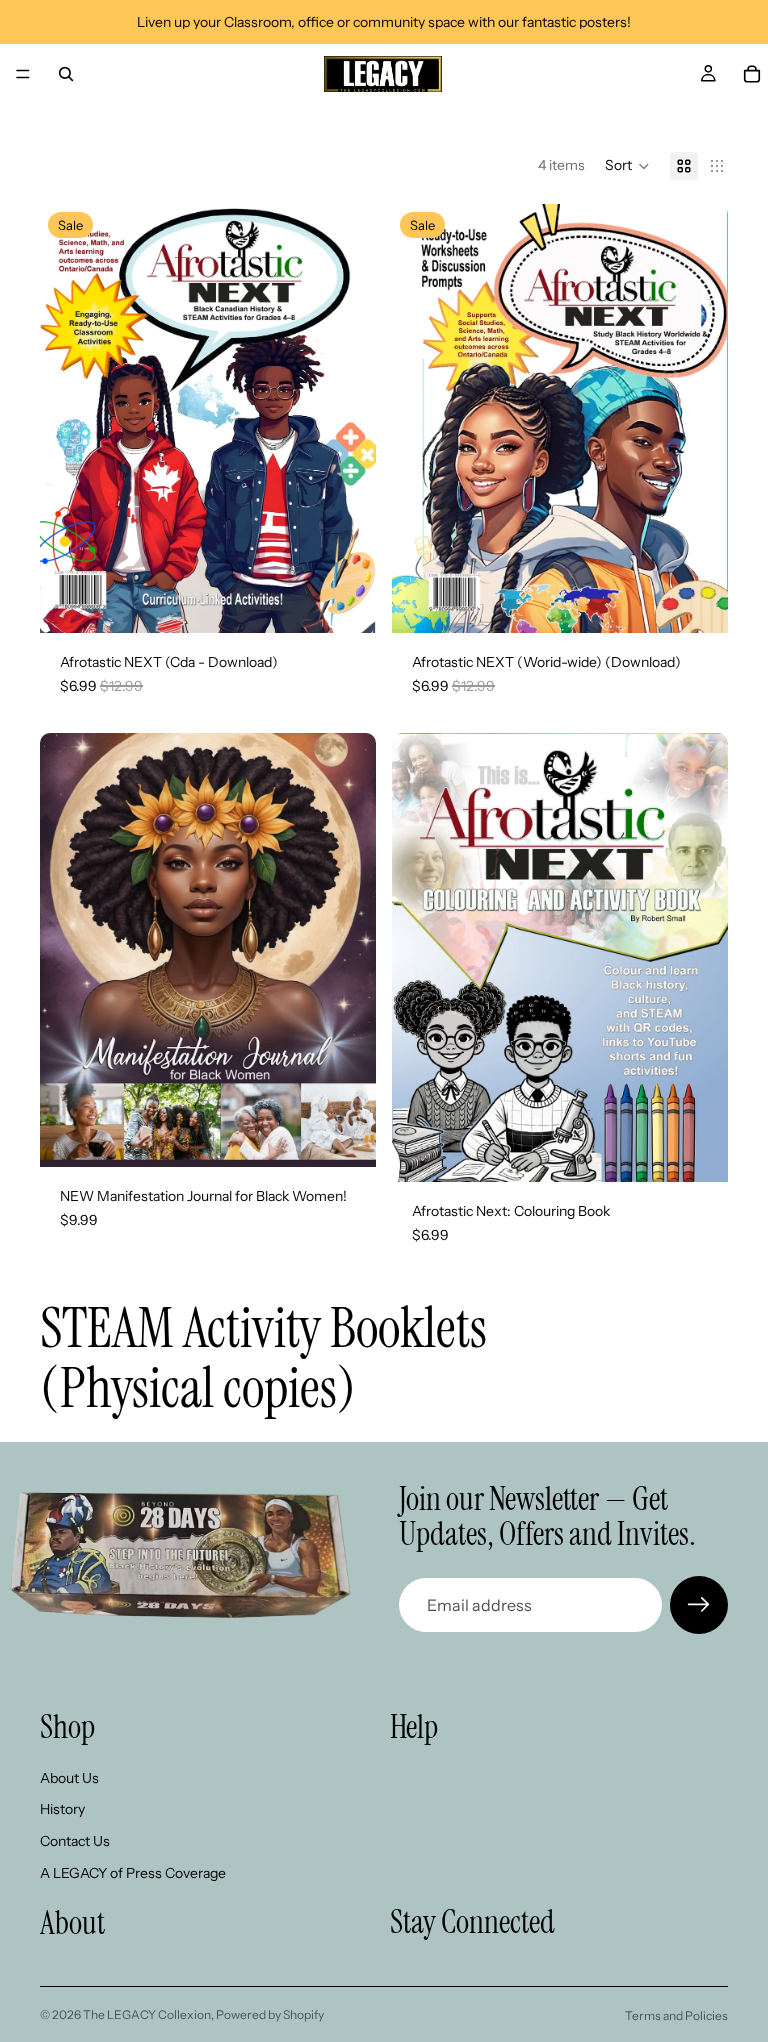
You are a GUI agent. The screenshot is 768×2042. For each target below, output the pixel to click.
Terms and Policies (676, 2015)
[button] (627, 166)
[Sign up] (699, 1605)
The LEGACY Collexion (147, 2014)
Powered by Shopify (270, 2014)
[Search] (66, 74)
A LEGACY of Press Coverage (133, 1873)
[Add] (345, 603)
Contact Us (75, 1841)
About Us (69, 1778)
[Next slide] (346, 419)
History (62, 1809)
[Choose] (697, 1152)
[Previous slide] (70, 419)
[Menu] (23, 74)
